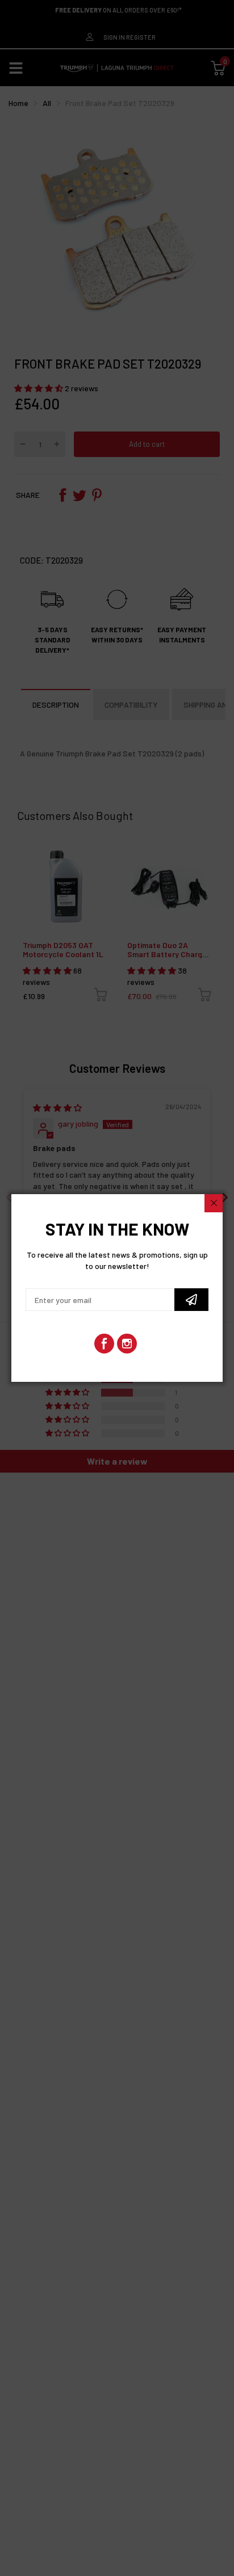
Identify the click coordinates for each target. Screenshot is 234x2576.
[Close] (214, 1203)
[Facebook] (104, 1344)
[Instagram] (127, 1344)
